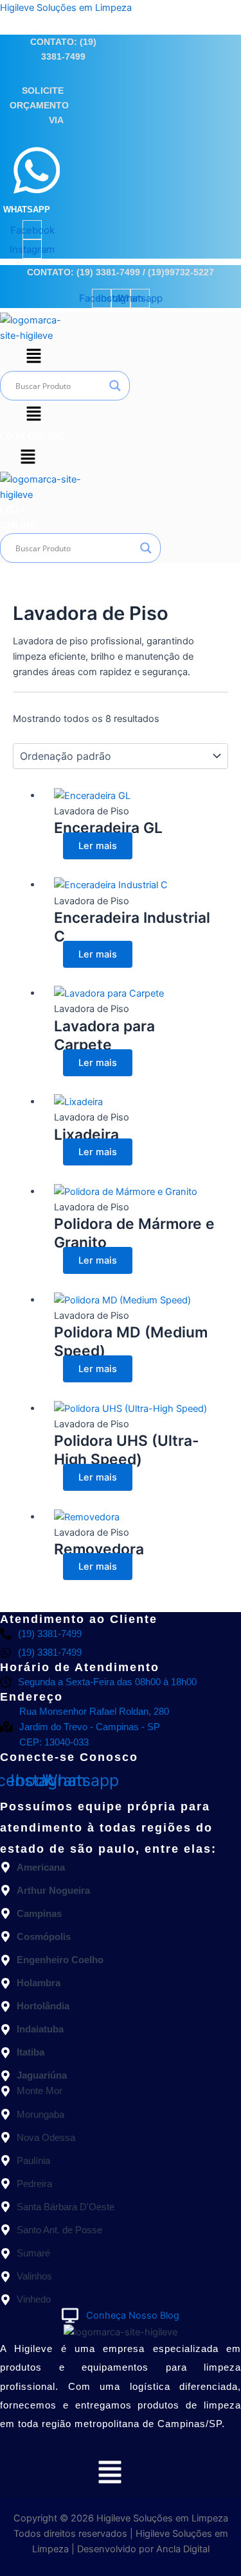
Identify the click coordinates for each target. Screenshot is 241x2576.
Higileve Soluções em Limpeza (66, 8)
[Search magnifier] (115, 386)
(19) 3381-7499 (108, 272)
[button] (33, 357)
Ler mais (98, 846)
